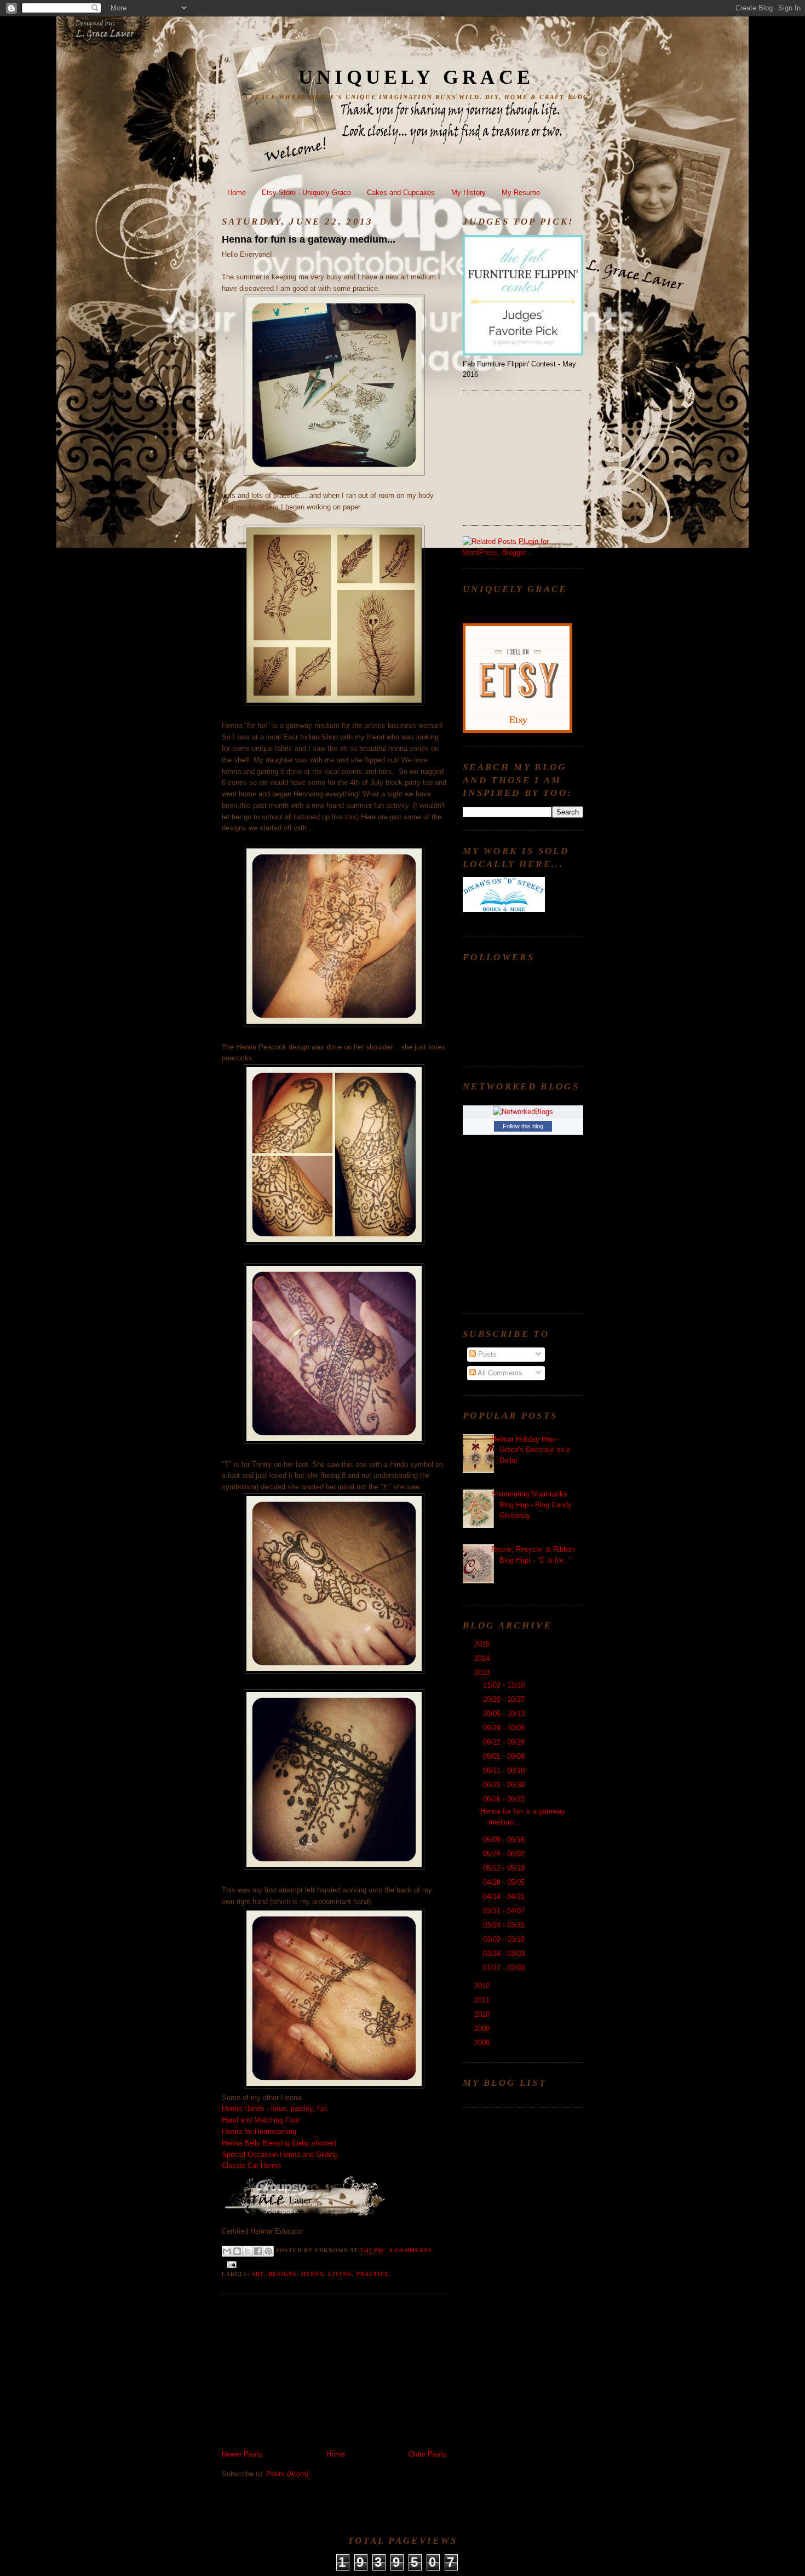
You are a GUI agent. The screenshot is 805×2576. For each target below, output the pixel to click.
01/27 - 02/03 (505, 1968)
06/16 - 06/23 (505, 1799)
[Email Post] (230, 2264)
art (258, 2274)
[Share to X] (248, 2251)
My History (468, 193)
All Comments (499, 1373)
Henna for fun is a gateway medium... (309, 239)
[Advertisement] (304, 2373)
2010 (483, 2014)
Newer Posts (242, 2454)
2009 (483, 2029)
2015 (483, 1644)
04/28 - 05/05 (505, 1882)
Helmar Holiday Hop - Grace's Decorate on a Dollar (531, 1450)
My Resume (521, 193)
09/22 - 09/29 (505, 1742)
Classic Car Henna (251, 2165)
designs (283, 2274)
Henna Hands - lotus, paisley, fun (274, 2109)
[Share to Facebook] (258, 2251)
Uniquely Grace (416, 77)
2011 (483, 2000)
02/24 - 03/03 (505, 1953)
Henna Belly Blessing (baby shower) (279, 2143)
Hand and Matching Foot (261, 2120)
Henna (312, 2274)
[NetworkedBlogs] (523, 1112)
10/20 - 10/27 (505, 1699)
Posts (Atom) (287, 2474)
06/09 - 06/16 (505, 1840)
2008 (483, 2043)
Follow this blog (523, 1126)
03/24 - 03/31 (505, 1925)
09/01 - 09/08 (505, 1756)
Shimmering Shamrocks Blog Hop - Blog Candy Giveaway (531, 1505)
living (340, 2274)
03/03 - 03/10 (505, 1939)
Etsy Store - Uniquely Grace (306, 193)
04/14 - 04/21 (505, 1897)
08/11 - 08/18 (505, 1771)
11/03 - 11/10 (505, 1685)
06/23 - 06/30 (505, 1785)
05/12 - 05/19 (505, 1868)
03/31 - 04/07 (505, 1911)
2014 (483, 1658)
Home (237, 193)
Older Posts (427, 2454)
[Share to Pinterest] (268, 2251)
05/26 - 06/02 (505, 1854)
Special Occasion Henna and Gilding (280, 2155)
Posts (486, 1354)
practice (373, 2274)
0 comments (411, 2250)
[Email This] (227, 2251)
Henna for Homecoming (259, 2132)
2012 (483, 1986)
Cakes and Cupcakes (401, 193)
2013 (483, 1673)
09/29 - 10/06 (505, 1728)
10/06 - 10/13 (505, 1714)
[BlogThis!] (237, 2251)
